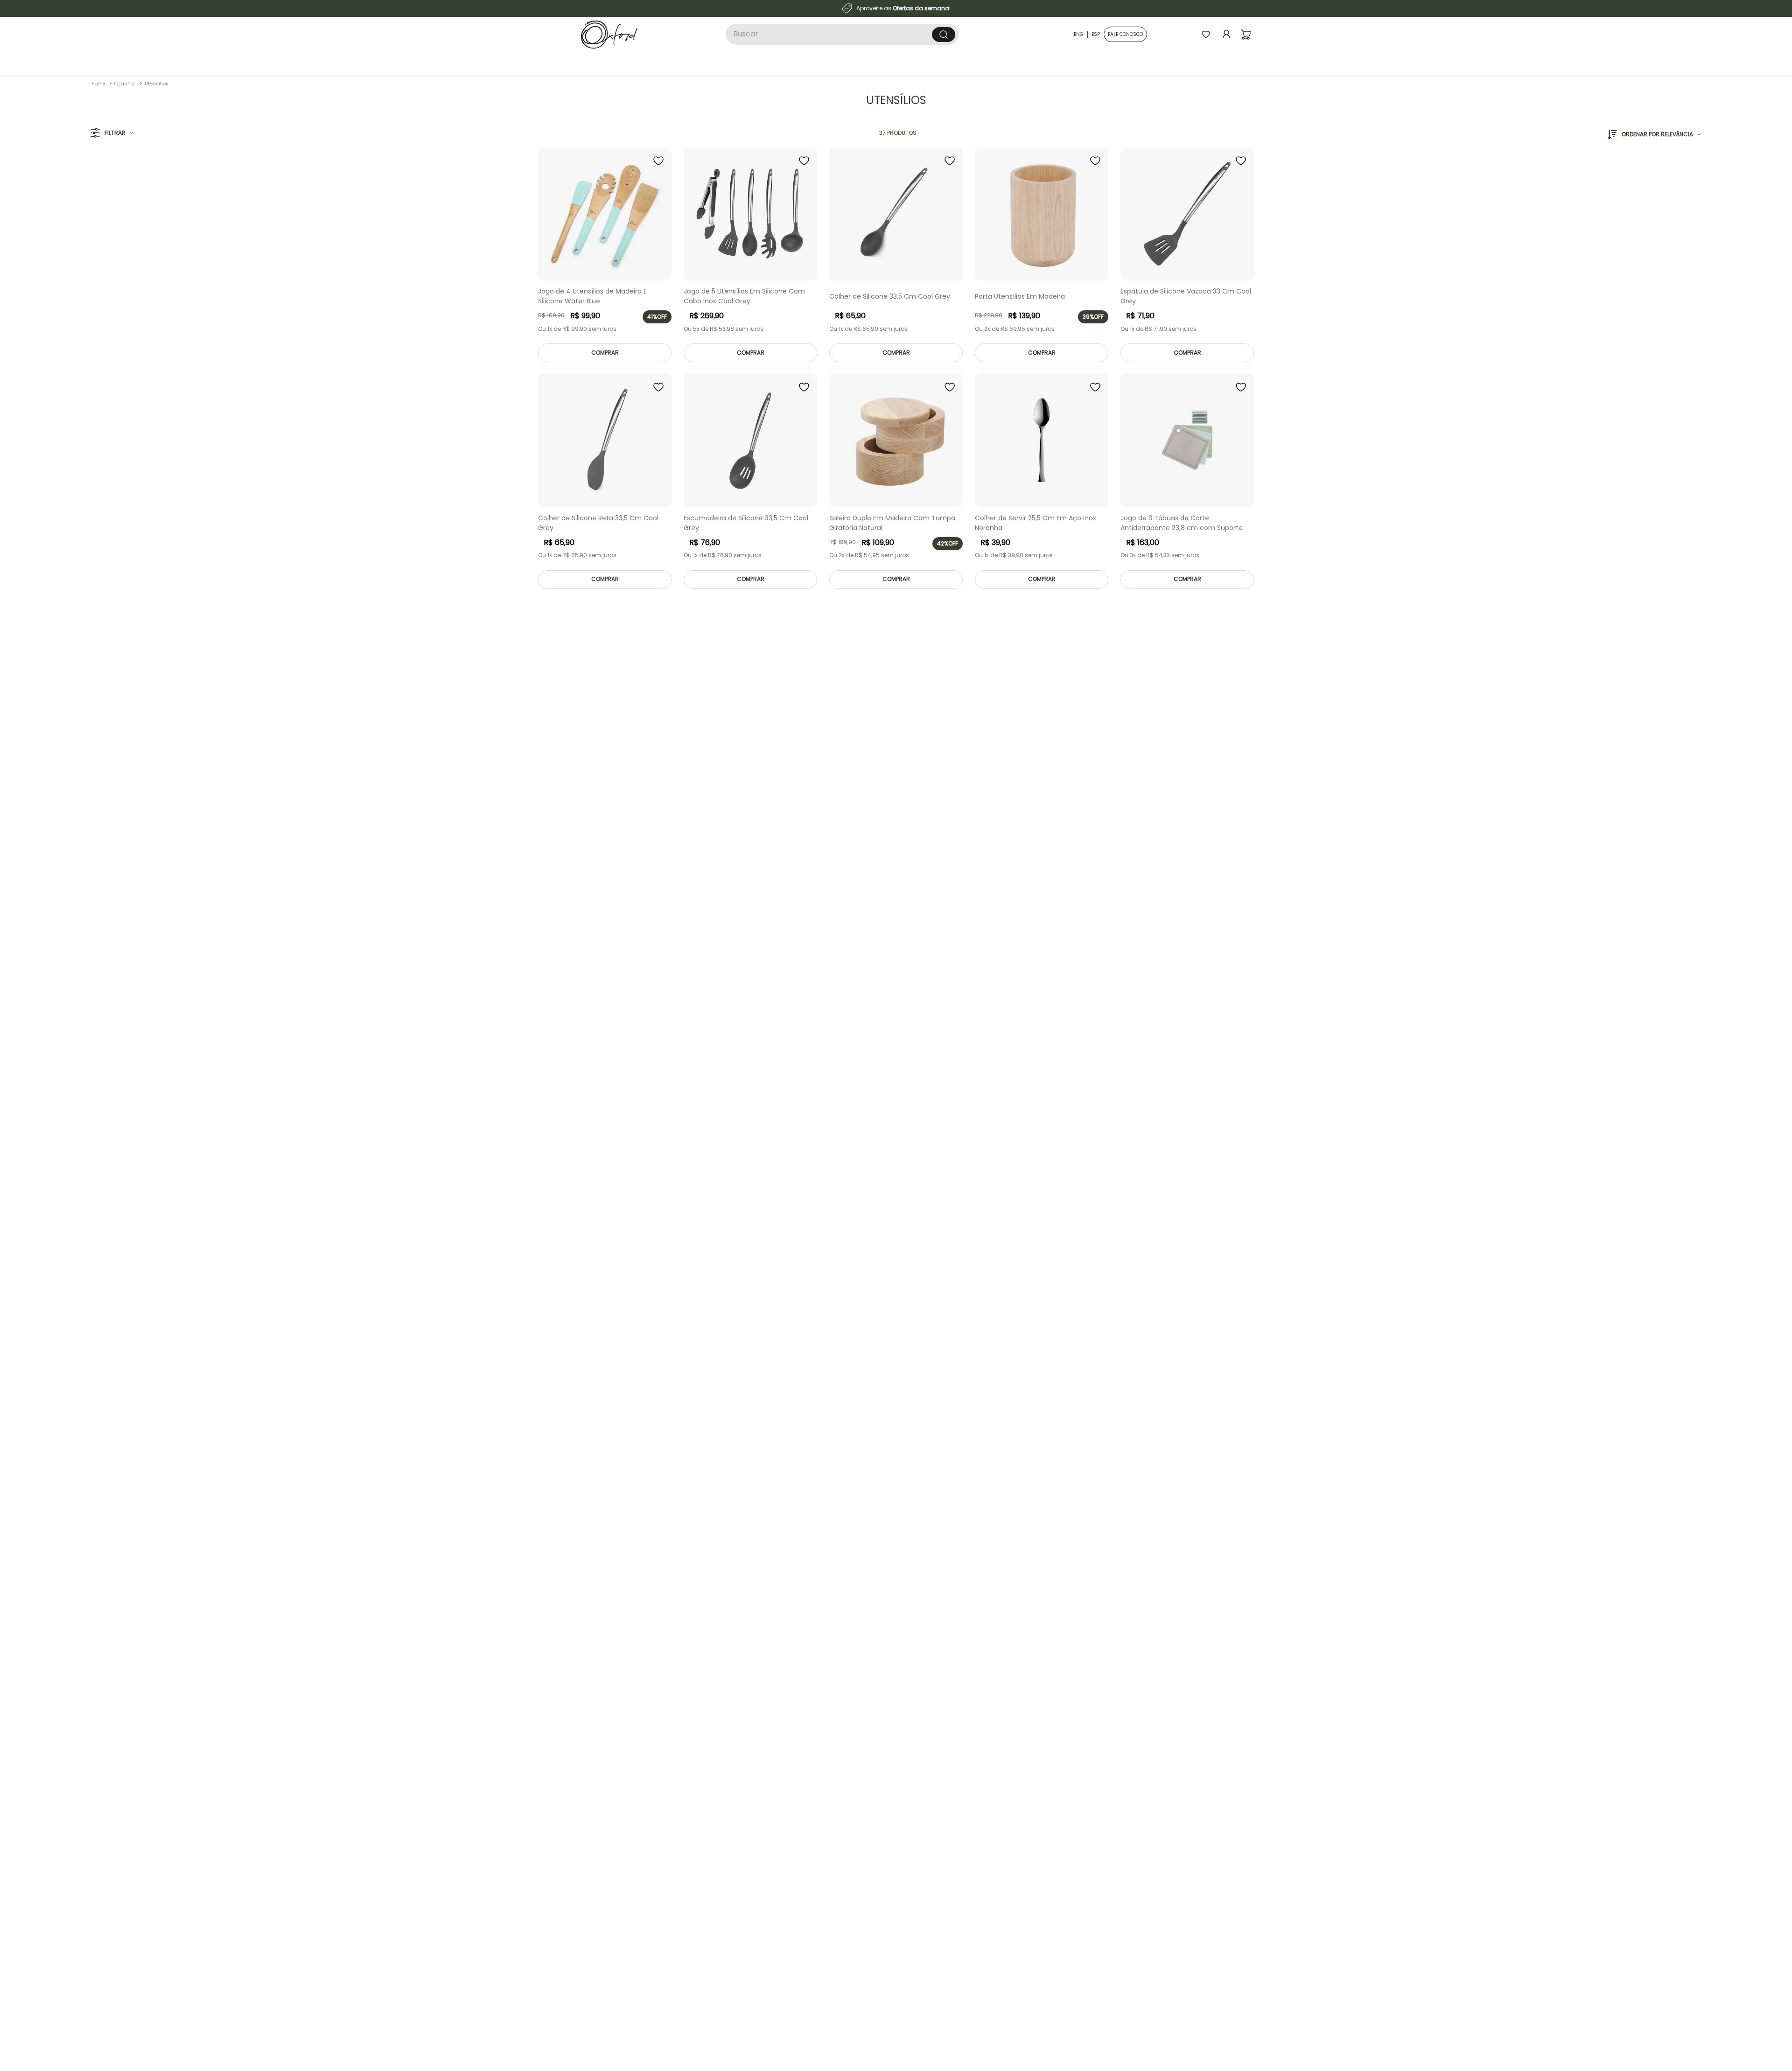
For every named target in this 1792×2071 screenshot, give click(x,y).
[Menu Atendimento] (1770, 2049)
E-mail (891, 1036)
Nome (890, 997)
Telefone (895, 1074)
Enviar (972, 1125)
